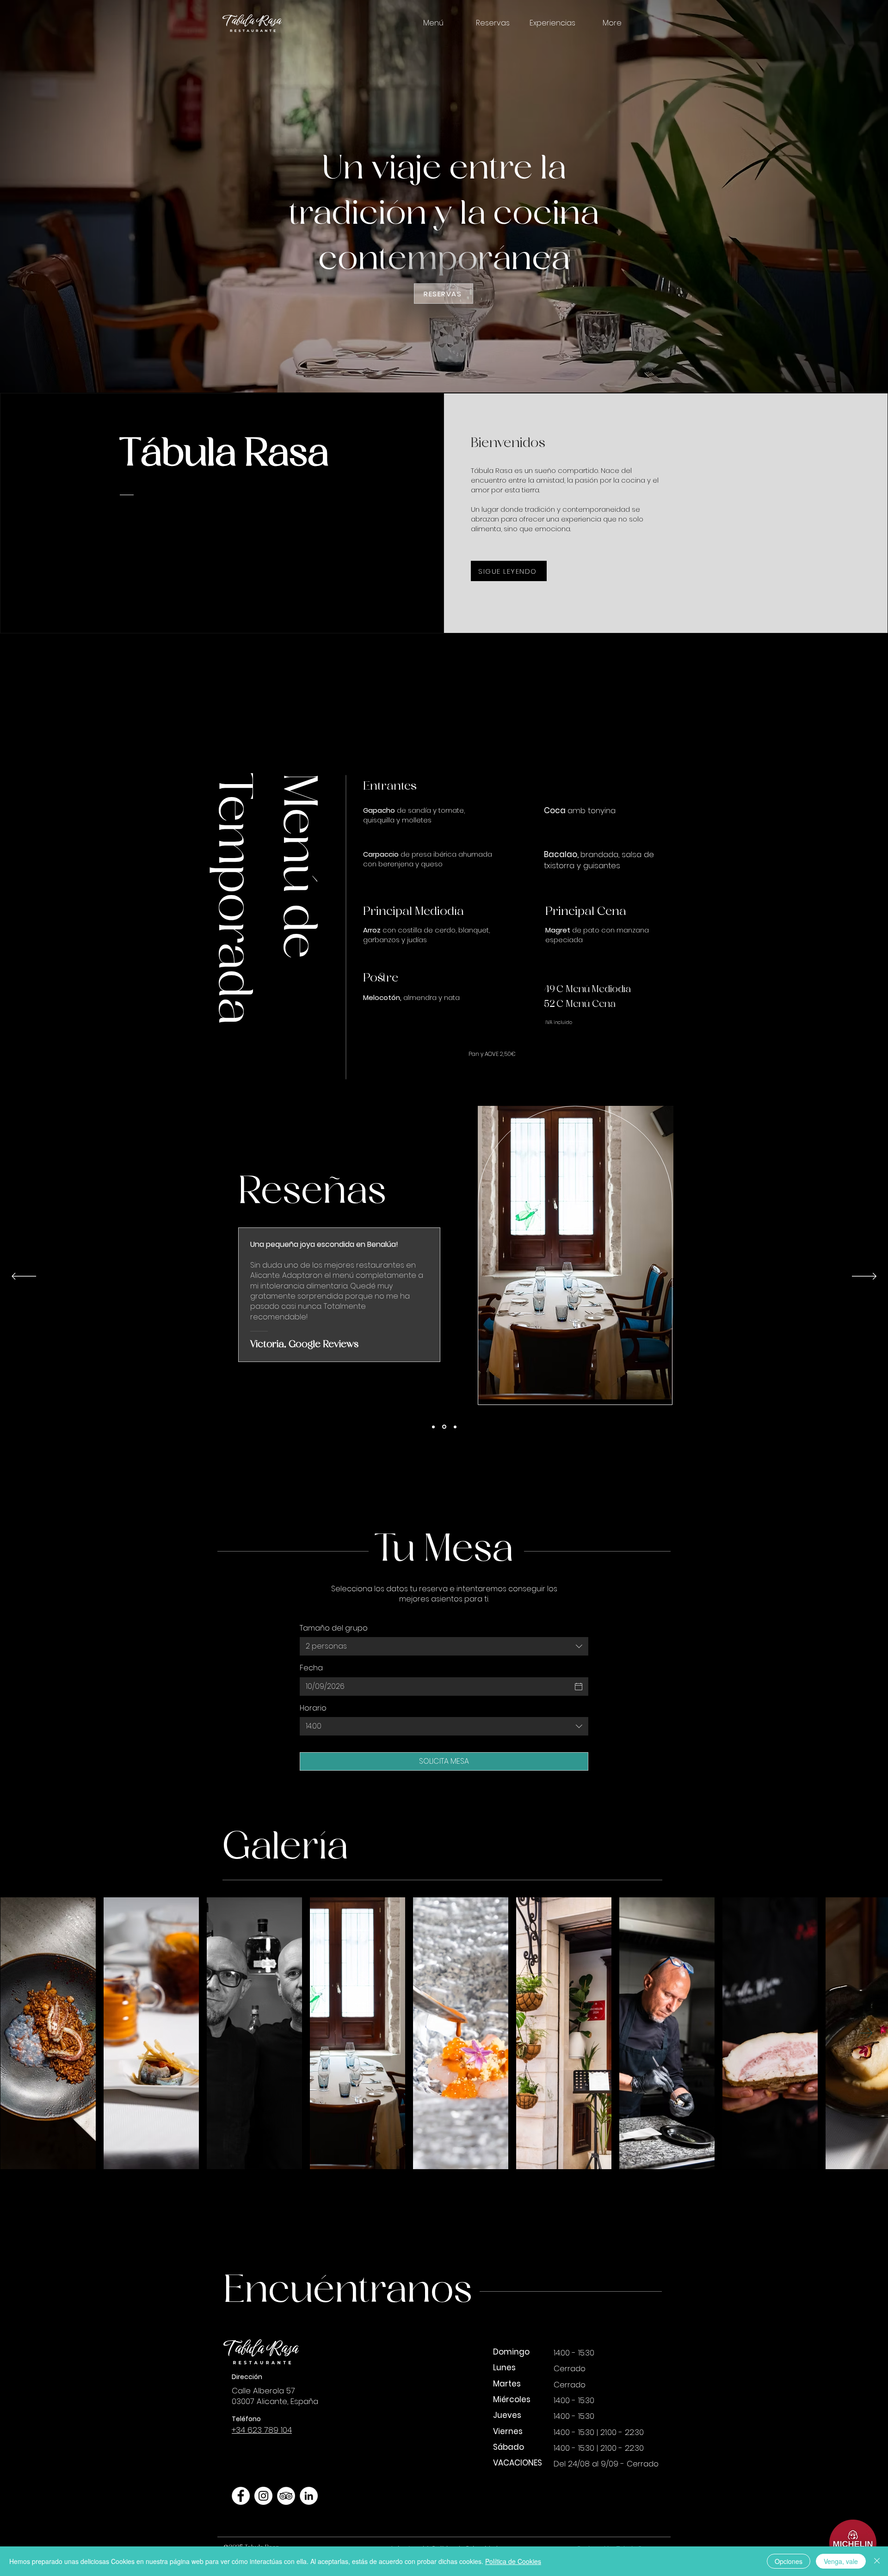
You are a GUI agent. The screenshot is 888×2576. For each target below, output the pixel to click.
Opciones (789, 2561)
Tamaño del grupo (334, 1628)
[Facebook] (241, 2496)
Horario (313, 1708)
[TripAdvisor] (286, 2496)
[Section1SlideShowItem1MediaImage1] (444, 1427)
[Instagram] (263, 2496)
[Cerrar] (877, 2561)
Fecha (311, 1668)
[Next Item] (866, 2033)
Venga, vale (841, 2561)
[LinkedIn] (309, 2496)
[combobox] (444, 1646)
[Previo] (24, 1277)
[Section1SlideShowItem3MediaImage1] (454, 1427)
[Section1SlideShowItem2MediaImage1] (433, 1427)
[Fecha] (579, 1687)
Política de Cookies (513, 2561)
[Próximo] (864, 1277)
